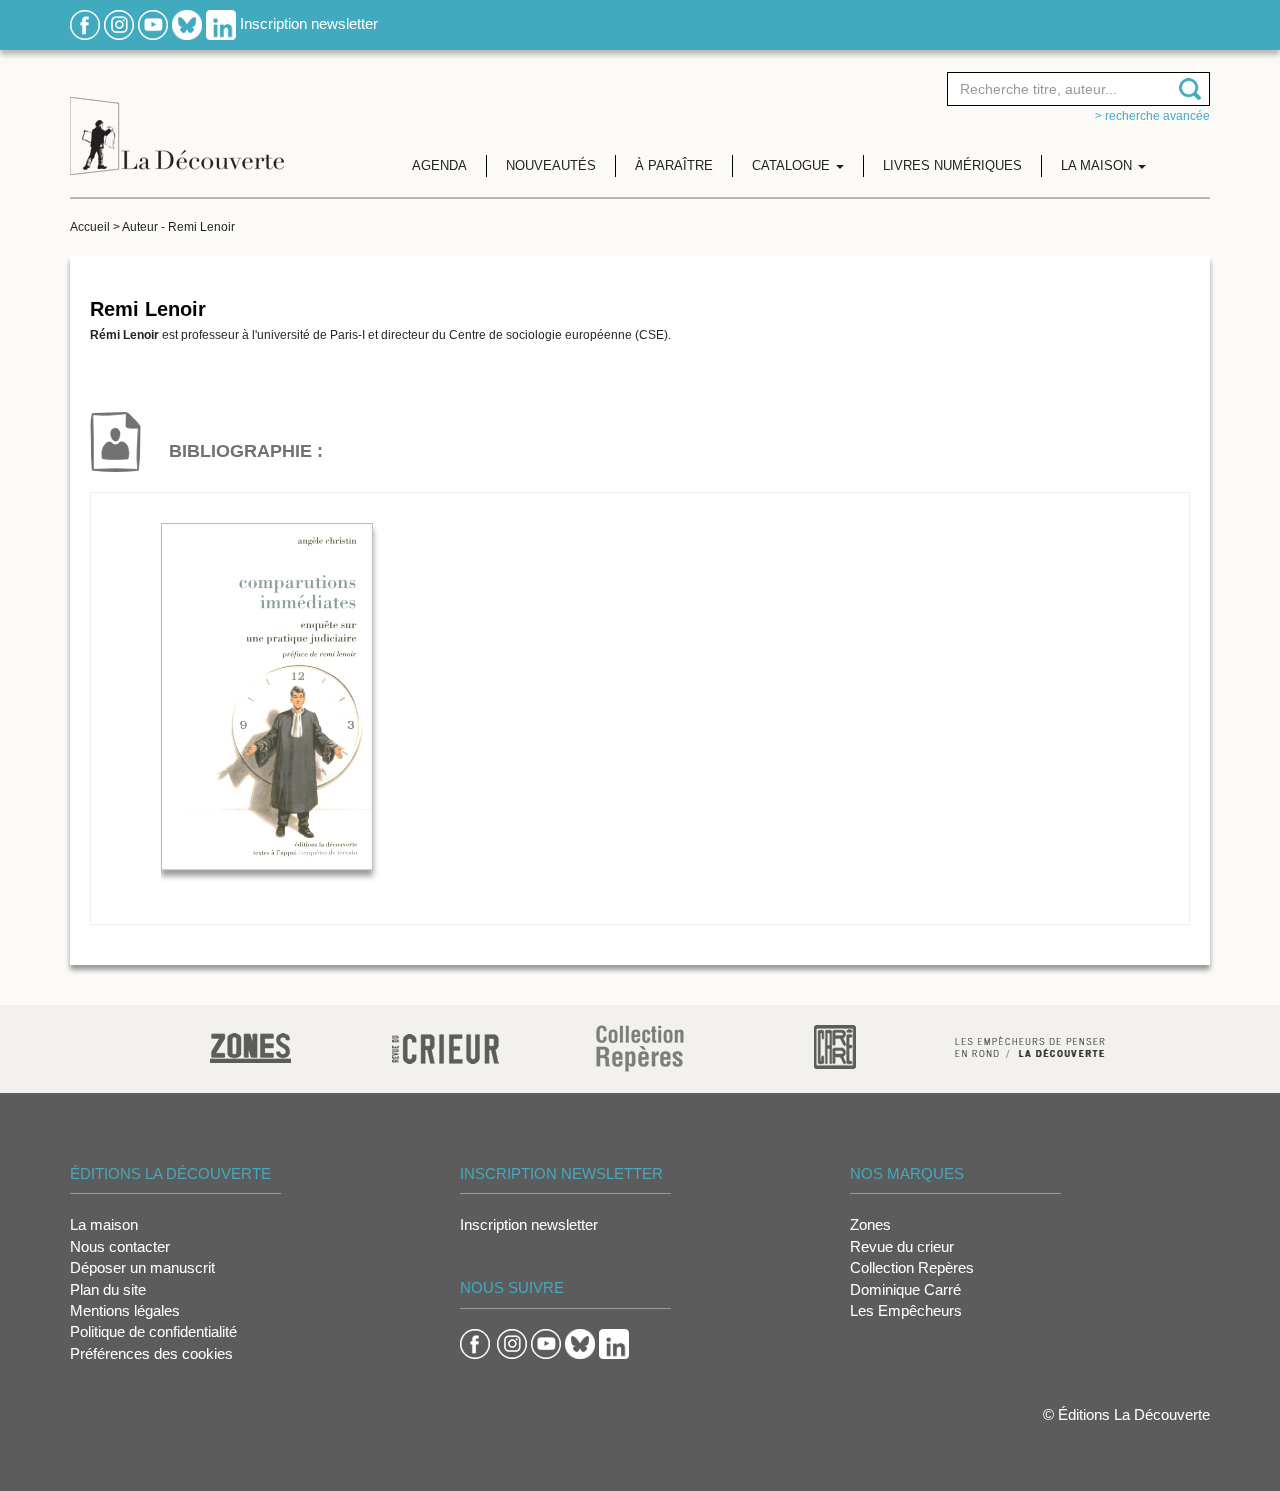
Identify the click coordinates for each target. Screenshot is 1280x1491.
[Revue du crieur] (445, 1045)
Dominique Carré (905, 1289)
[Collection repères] (640, 1047)
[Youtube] (153, 23)
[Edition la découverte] (177, 120)
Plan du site (108, 1289)
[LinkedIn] (221, 23)
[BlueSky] (187, 23)
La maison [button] (1098, 165)
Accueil (90, 227)
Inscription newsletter (309, 23)
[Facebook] (85, 23)
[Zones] (250, 1045)
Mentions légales (125, 1310)
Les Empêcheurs (906, 1310)
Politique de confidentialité (153, 1331)
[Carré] (835, 1045)
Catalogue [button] (793, 165)
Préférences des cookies (151, 1353)
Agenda (439, 165)
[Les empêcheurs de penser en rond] (1030, 1045)
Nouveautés (551, 165)
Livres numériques (952, 165)
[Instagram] (119, 23)
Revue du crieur (902, 1246)
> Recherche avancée (1152, 116)
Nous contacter (120, 1246)
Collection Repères (912, 1267)
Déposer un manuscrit (142, 1267)
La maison (104, 1224)
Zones (870, 1224)
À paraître (674, 165)
